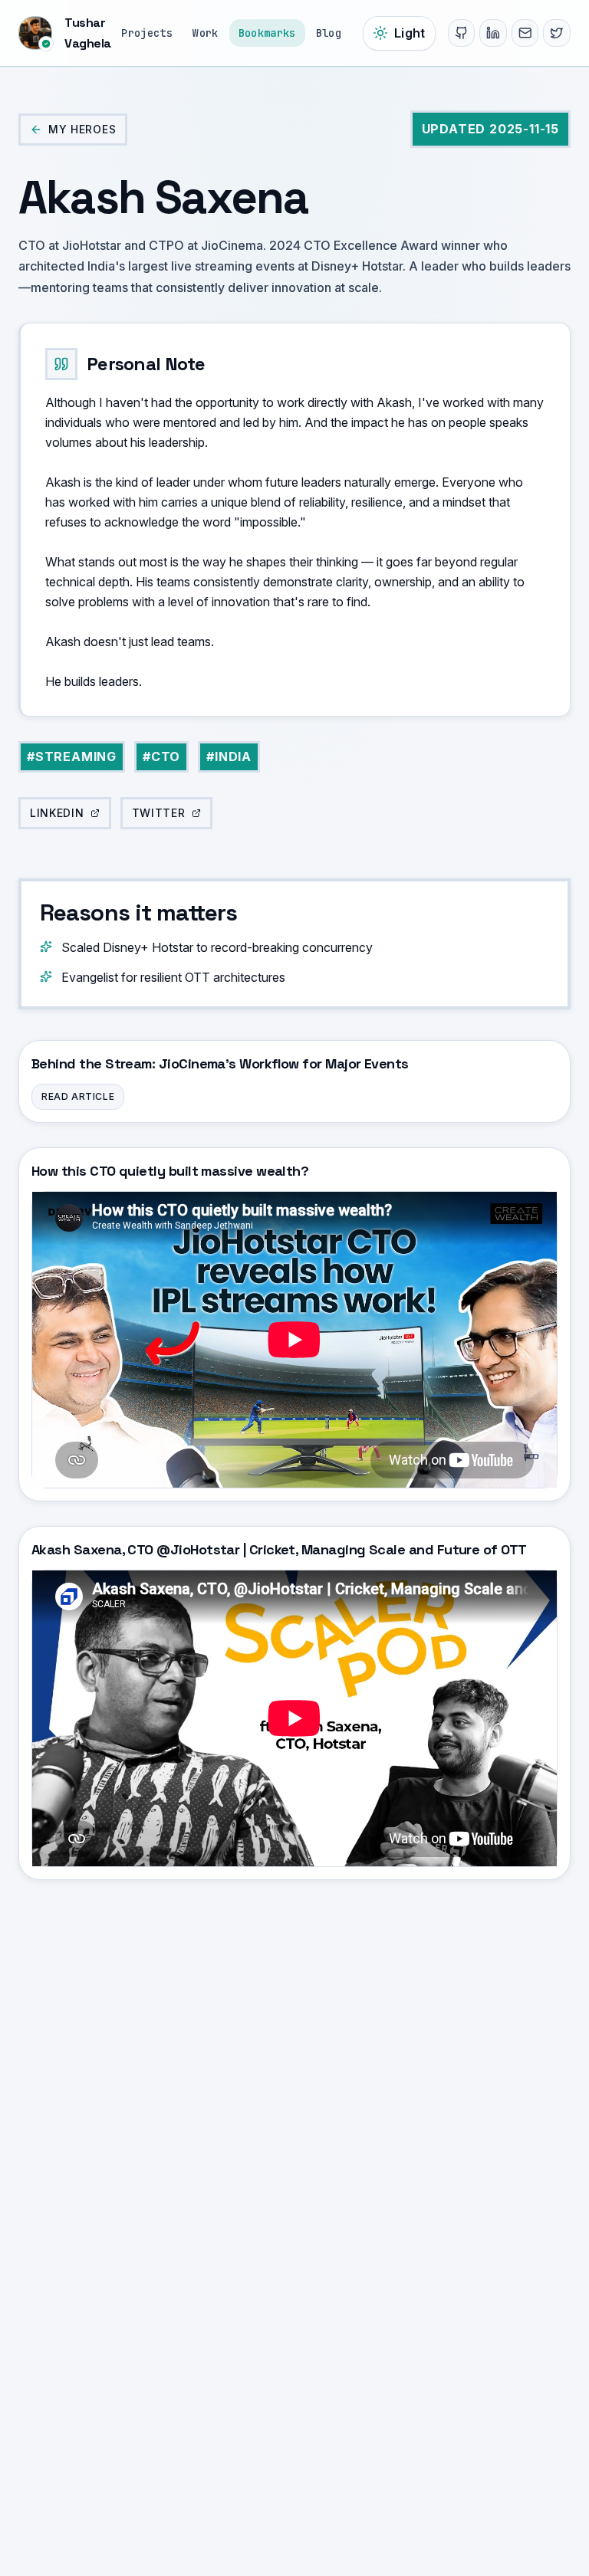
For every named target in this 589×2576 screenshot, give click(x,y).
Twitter (159, 813)
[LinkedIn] (493, 33)
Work (205, 33)
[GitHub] (462, 33)
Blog (329, 33)
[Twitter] (557, 33)
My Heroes (82, 129)
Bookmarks (267, 33)
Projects (147, 33)
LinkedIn (57, 813)
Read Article (78, 1096)
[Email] (525, 33)
